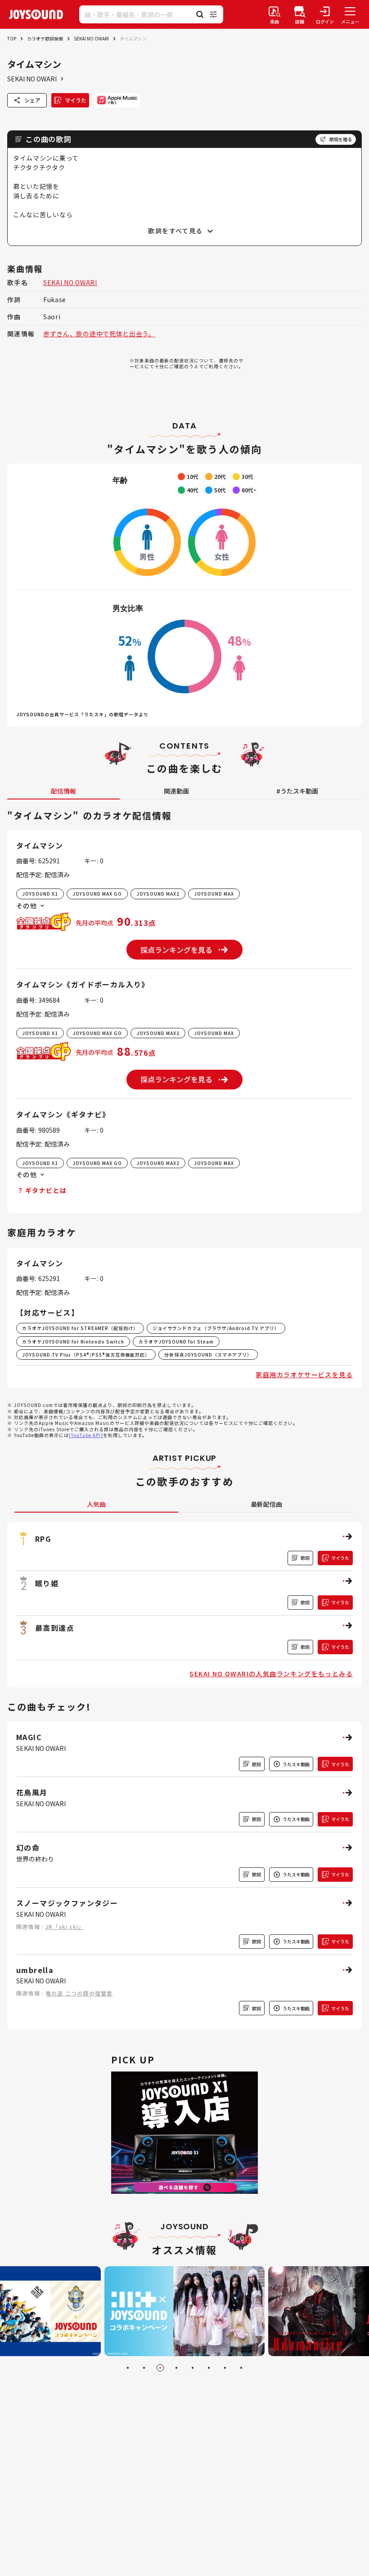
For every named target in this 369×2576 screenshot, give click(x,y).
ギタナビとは (46, 1190)
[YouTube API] (86, 1435)
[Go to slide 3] (160, 2368)
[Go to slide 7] (225, 2368)
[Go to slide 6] (209, 2368)
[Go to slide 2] (144, 2368)
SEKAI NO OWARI (91, 38)
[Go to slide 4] (176, 2368)
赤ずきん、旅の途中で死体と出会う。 (99, 334)
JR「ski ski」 (65, 1926)
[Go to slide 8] (241, 2368)
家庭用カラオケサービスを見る (304, 1375)
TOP (12, 38)
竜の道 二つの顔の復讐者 (79, 1993)
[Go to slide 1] (128, 2368)
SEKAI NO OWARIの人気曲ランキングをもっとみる (271, 1674)
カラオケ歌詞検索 (45, 38)
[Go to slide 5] (193, 2368)
